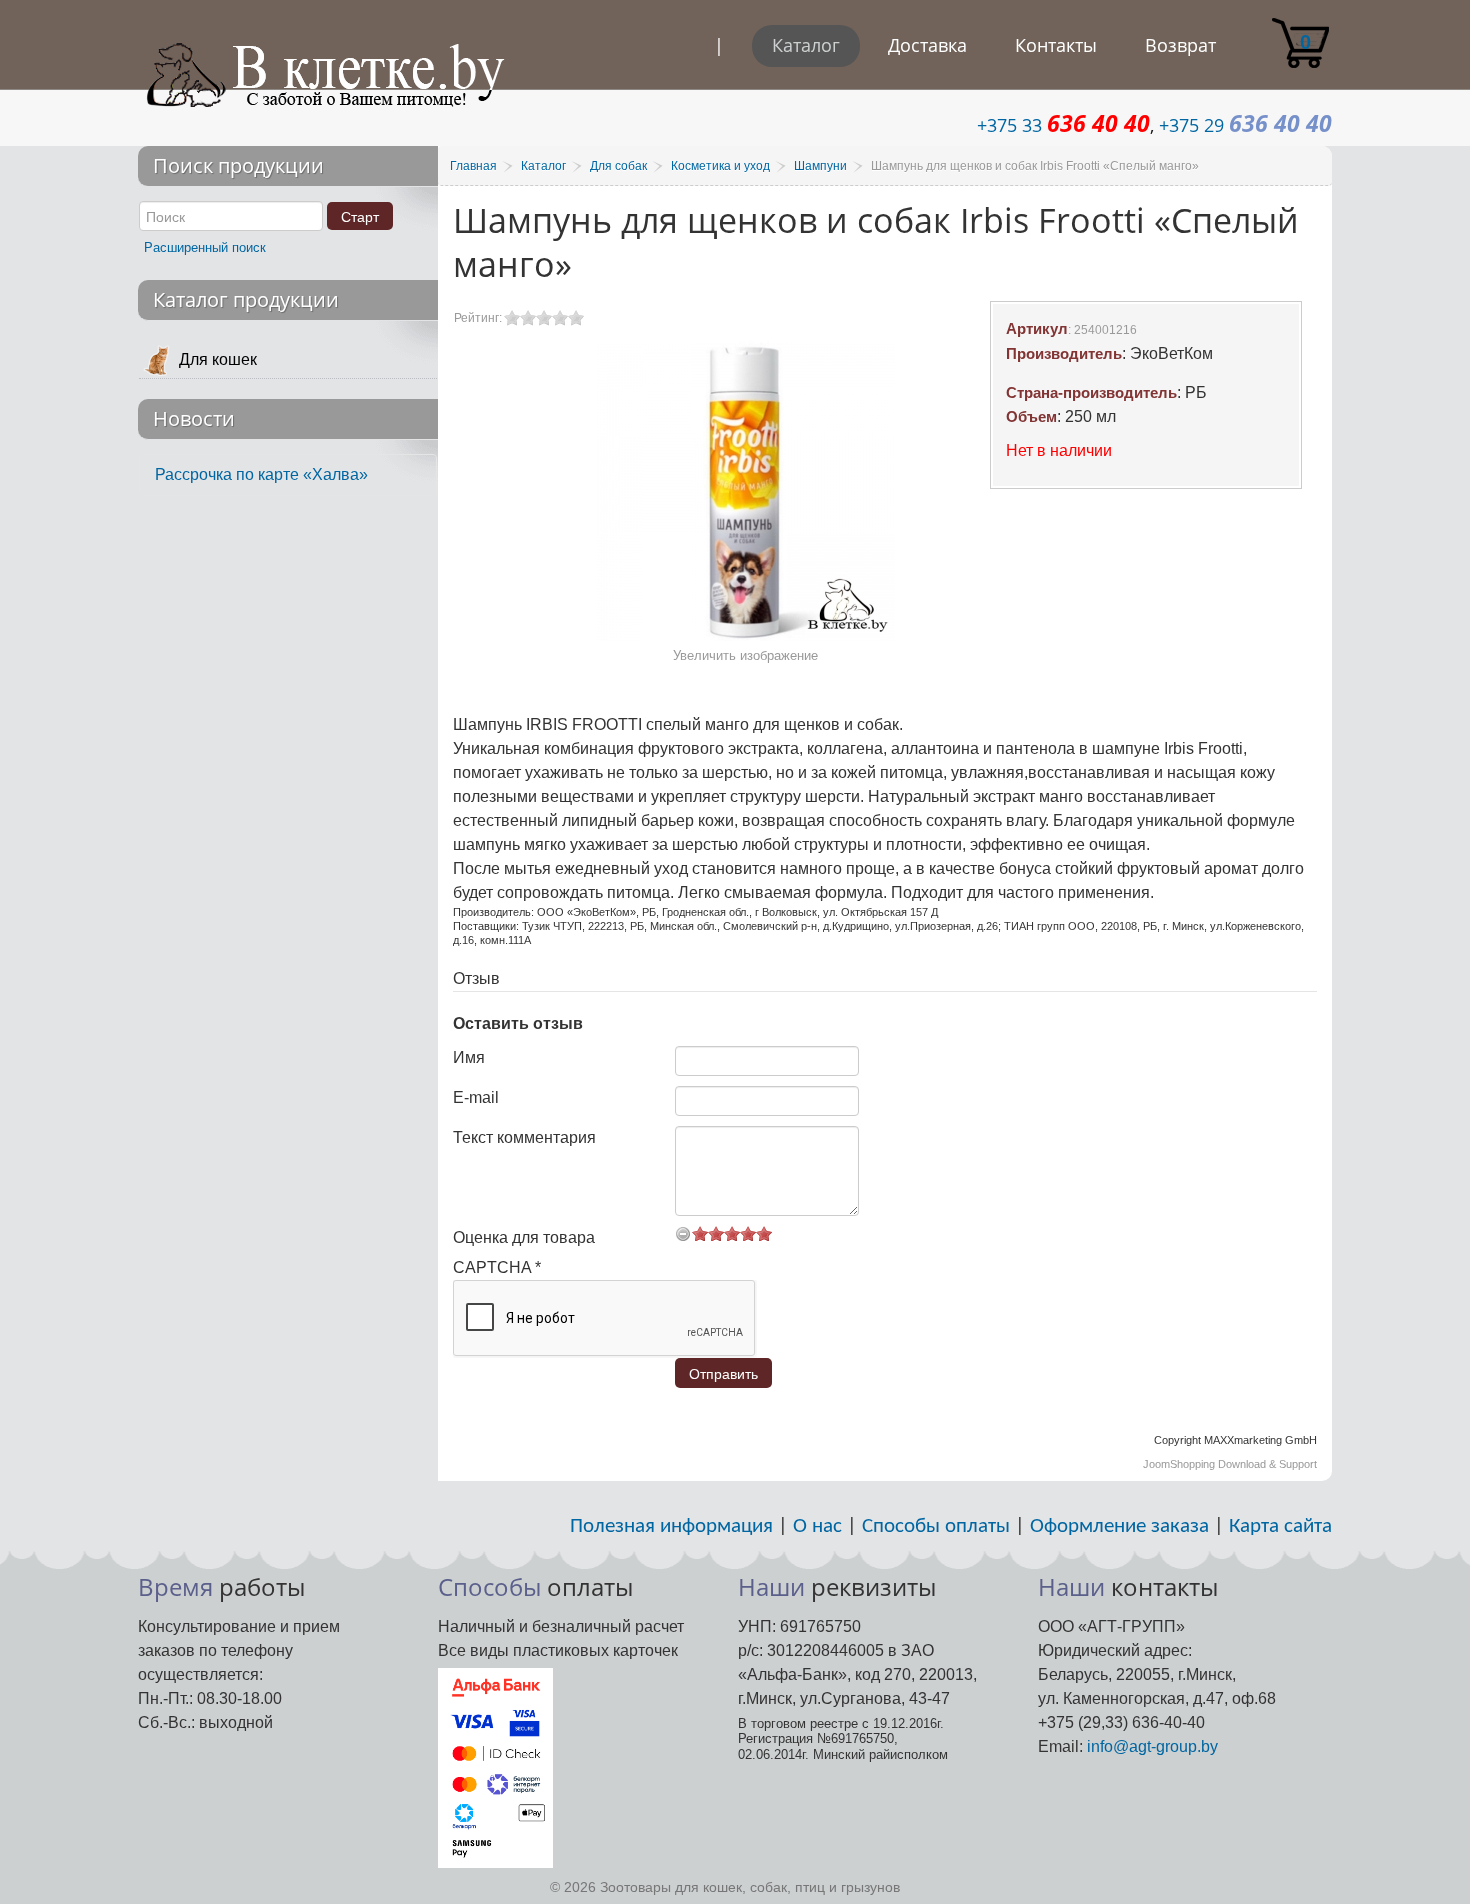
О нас (817, 1526)
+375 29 (1245, 125)
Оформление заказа (1119, 1526)
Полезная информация (671, 1526)
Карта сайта (1280, 1526)
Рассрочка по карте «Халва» (261, 474)
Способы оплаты (936, 1526)
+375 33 (1063, 125)
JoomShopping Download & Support (1230, 1464)
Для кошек (218, 359)
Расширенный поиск (205, 247)
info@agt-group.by (1152, 1746)
